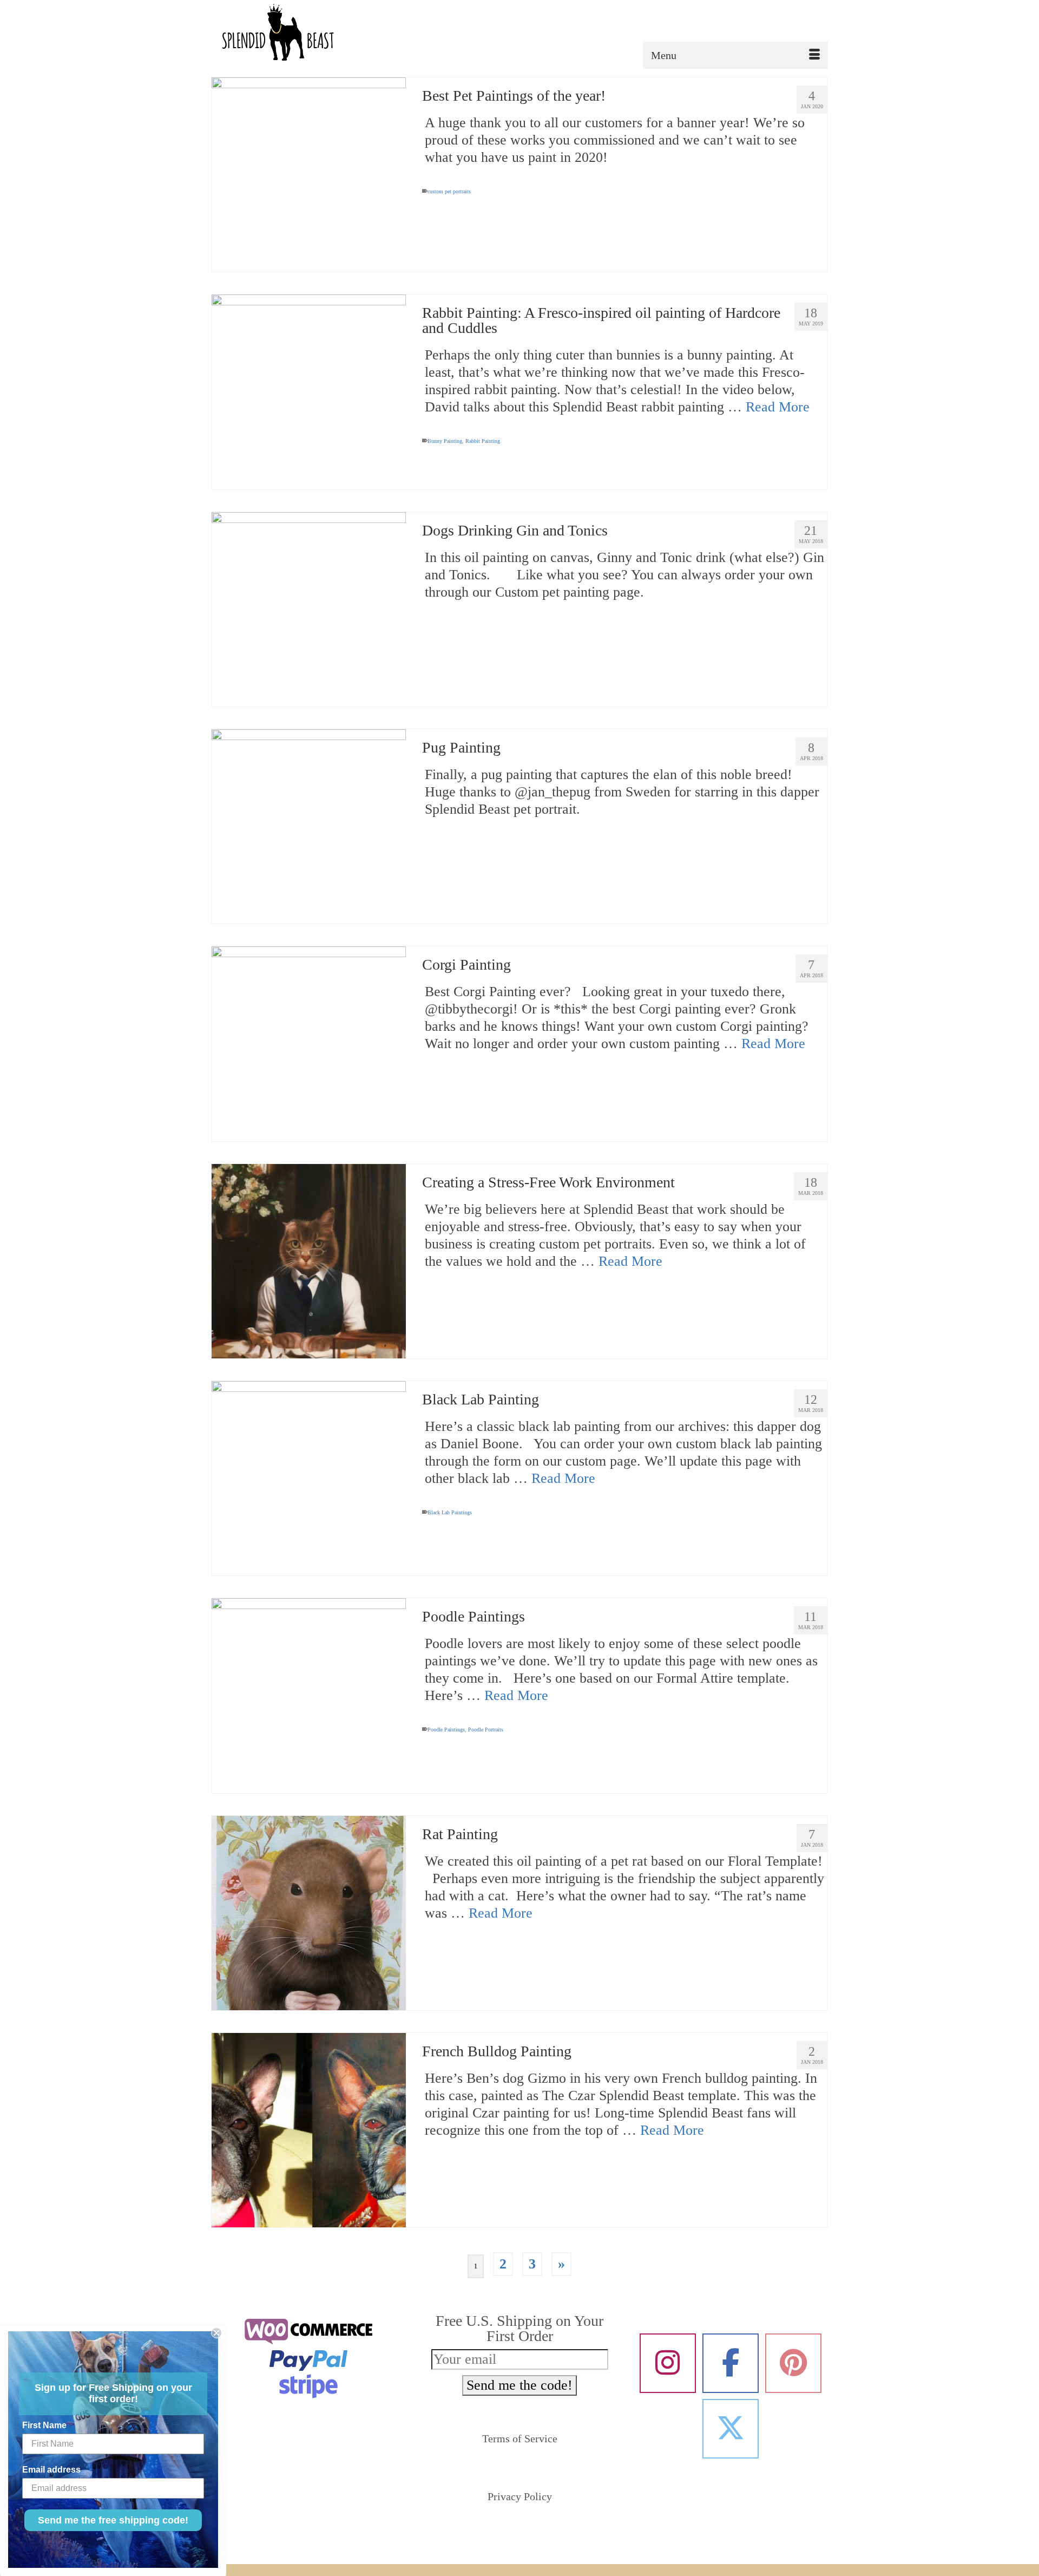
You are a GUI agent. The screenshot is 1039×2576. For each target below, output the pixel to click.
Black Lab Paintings (450, 1512)
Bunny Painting (445, 441)
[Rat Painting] (309, 1913)
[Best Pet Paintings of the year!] (309, 175)
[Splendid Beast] (308, 34)
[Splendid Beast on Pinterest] (793, 2363)
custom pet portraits (449, 191)
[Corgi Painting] (309, 1044)
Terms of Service (520, 2438)
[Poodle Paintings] (309, 1695)
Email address (51, 2470)
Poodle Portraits (486, 1730)
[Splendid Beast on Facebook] (731, 2363)
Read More (778, 407)
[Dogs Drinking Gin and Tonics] (309, 609)
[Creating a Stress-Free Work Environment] (309, 1261)
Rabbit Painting (483, 441)
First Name (44, 2425)
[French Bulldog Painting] (309, 2130)
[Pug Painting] (309, 826)
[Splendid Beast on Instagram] (668, 2363)
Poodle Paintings (446, 1730)
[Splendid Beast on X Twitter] (731, 2429)
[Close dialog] (216, 2333)
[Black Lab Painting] (309, 1478)
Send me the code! (519, 2385)
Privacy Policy (520, 2496)
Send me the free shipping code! (113, 2520)
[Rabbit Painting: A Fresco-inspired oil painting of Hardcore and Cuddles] (309, 392)
